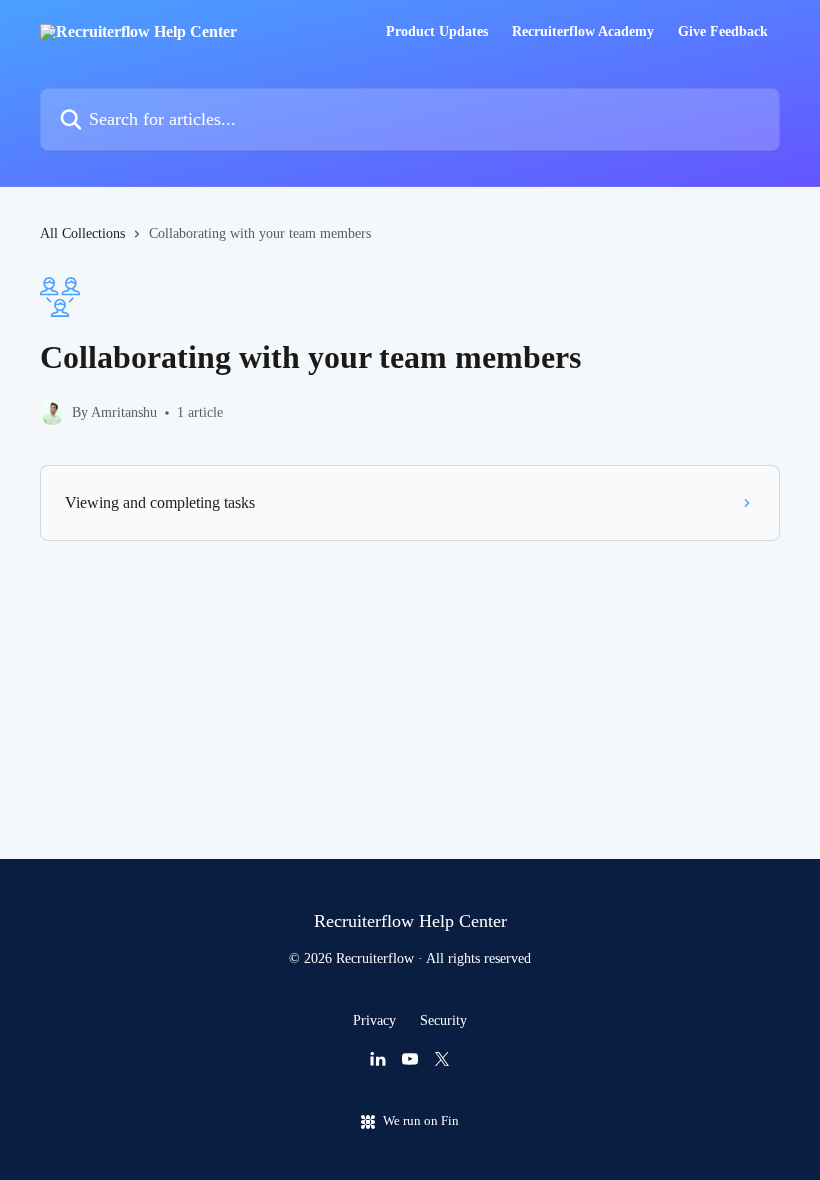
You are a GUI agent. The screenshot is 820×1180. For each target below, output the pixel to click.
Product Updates (437, 32)
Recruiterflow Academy (583, 32)
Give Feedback (723, 32)
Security (443, 1020)
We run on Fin (421, 1120)
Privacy (374, 1020)
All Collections (82, 233)
